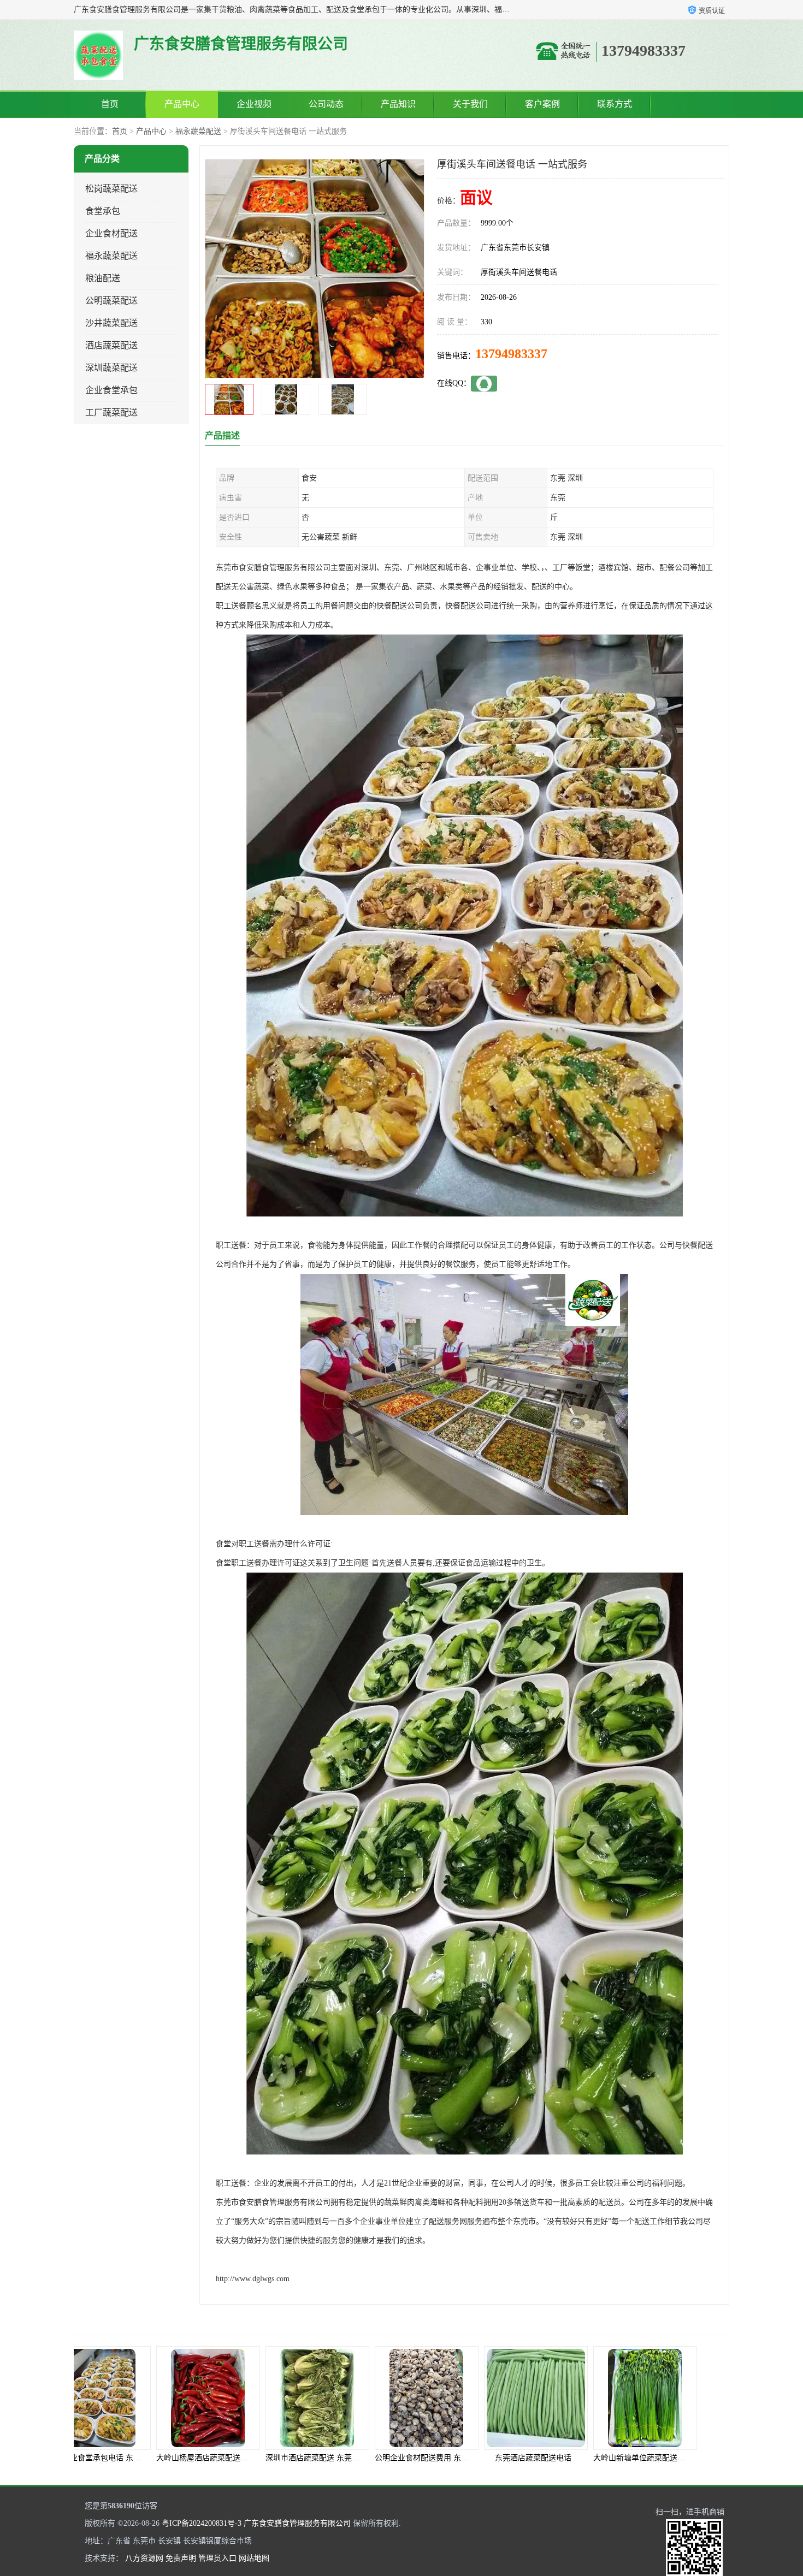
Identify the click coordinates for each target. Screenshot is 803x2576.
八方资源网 (144, 2558)
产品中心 (182, 104)
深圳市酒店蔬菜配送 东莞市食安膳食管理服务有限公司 (172, 2458)
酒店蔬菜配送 (111, 345)
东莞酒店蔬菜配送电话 (347, 2458)
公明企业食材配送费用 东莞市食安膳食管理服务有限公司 (285, 2458)
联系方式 (615, 104)
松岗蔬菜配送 (111, 189)
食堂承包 (103, 211)
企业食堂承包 (111, 390)
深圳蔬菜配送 (111, 368)
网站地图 (254, 2558)
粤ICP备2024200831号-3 (202, 2523)
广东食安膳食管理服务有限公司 (297, 2523)
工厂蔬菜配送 (111, 412)
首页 (110, 104)
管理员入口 (217, 2558)
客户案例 (542, 104)
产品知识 (398, 104)
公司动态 (326, 104)
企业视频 (254, 104)
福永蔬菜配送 (198, 131)
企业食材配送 (111, 233)
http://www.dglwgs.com (253, 2279)
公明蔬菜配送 (111, 301)
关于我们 (470, 104)
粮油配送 (103, 278)
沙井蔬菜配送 (111, 323)
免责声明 (181, 2558)
